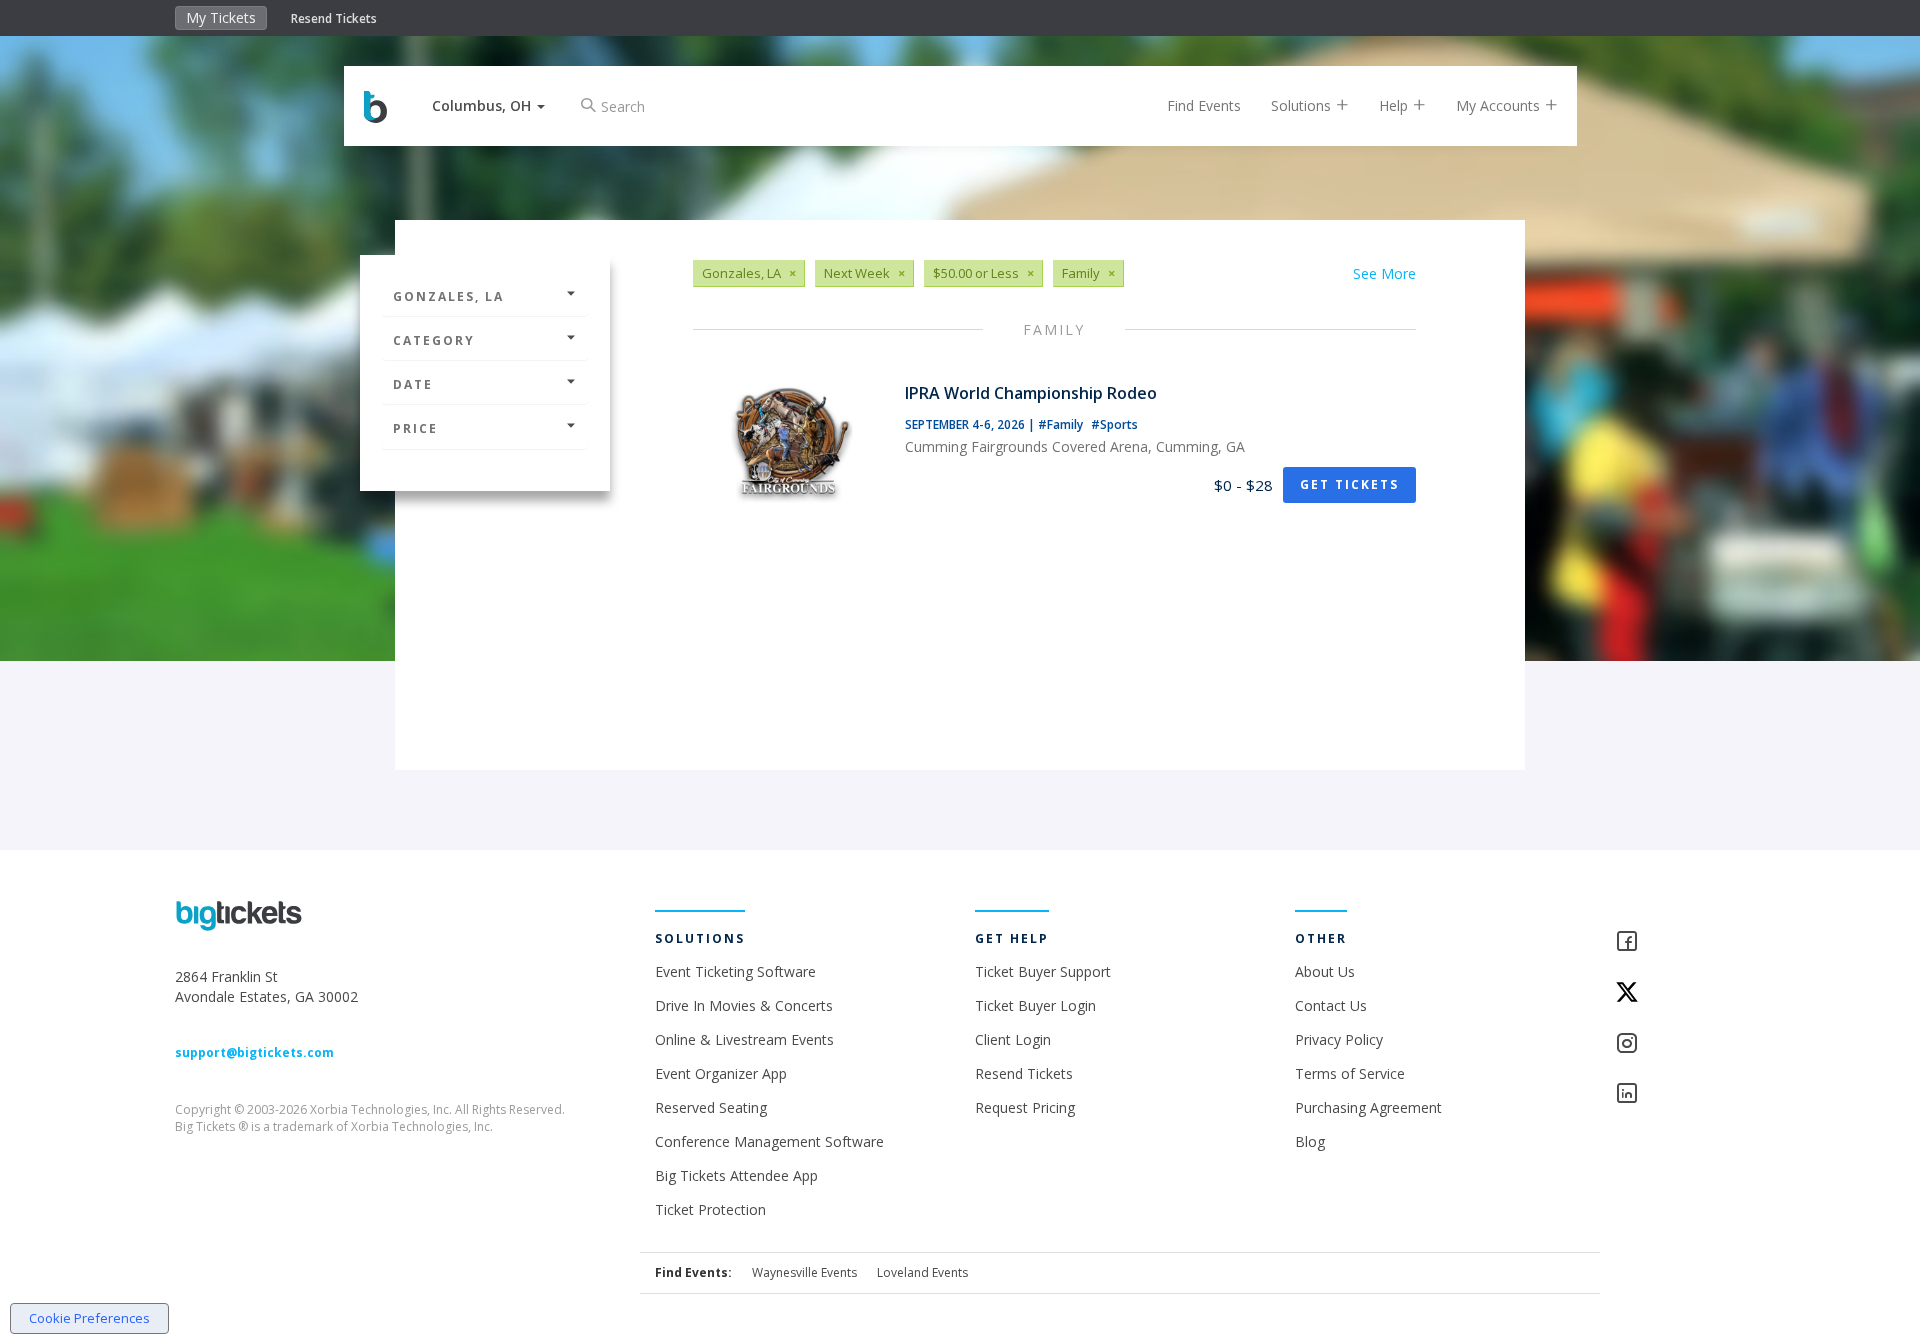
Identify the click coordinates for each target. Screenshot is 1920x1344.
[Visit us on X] (1680, 993)
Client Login (1013, 1039)
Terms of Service (1350, 1073)
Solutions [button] (1303, 105)
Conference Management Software (769, 1141)
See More (1384, 273)
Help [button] (1395, 105)
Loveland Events (922, 1272)
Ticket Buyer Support (1043, 971)
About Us (1325, 971)
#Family (1062, 424)
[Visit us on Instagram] (1680, 1044)
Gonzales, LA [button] (448, 296)
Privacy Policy (1339, 1039)
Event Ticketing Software (735, 971)
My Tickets (221, 17)
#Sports (1114, 424)
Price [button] (415, 428)
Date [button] (413, 384)
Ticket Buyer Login (1035, 1005)
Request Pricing (1025, 1107)
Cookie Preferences (89, 1318)
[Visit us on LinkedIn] (1680, 1094)
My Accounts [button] (1500, 105)
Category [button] (434, 340)
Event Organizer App (721, 1073)
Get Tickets (1349, 484)
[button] (488, 105)
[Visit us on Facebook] (1680, 942)
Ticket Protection (710, 1209)
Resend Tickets (334, 18)
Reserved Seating (711, 1107)
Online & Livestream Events (744, 1039)
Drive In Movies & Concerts (744, 1005)
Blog (1310, 1141)
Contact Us (1331, 1005)
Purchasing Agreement (1368, 1107)
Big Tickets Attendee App (736, 1175)
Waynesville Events (804, 1272)
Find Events (1204, 105)
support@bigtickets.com (254, 1052)
